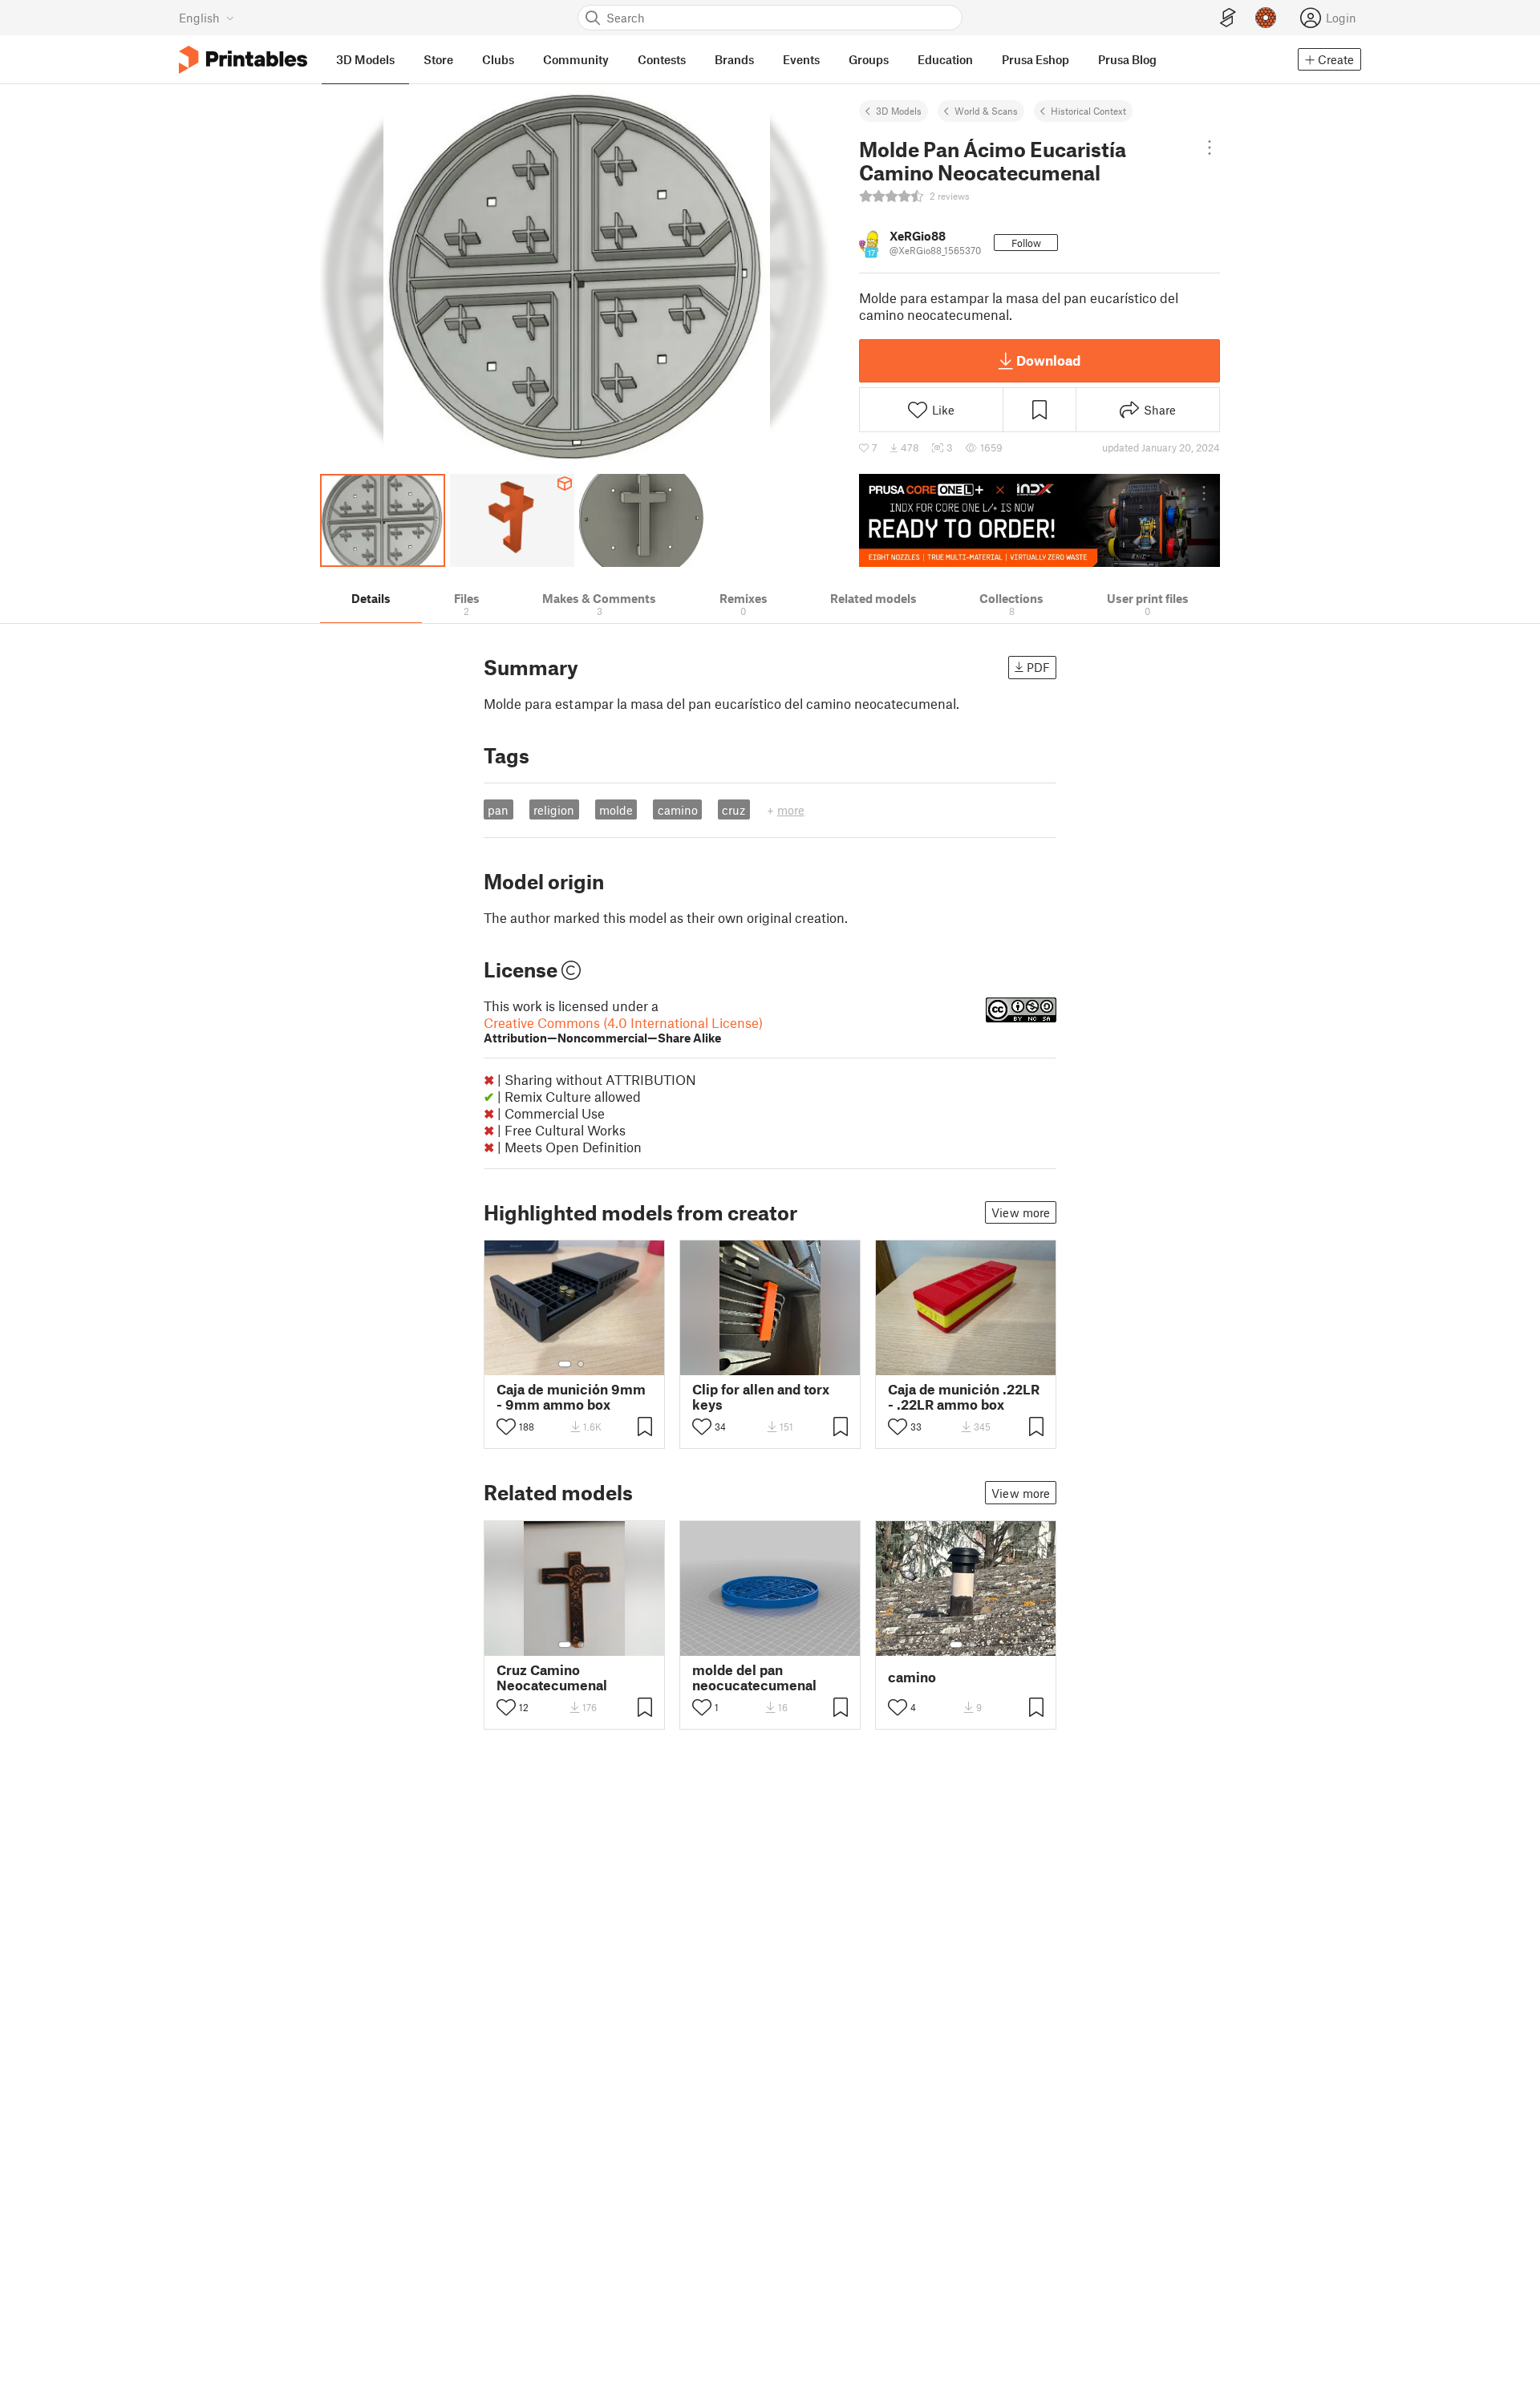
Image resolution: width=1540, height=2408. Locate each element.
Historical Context (1088, 111)
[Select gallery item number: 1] (565, 1364)
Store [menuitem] (438, 59)
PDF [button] (1038, 667)
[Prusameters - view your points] (1266, 18)
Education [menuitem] (945, 59)
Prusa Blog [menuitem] (1127, 59)
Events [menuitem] (801, 59)
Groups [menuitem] (869, 59)
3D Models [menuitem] (365, 59)
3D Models (899, 111)
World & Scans (986, 111)
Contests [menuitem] (662, 59)
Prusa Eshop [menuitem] (1035, 59)
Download (1048, 360)
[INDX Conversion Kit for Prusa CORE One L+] (1039, 520)
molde (616, 810)
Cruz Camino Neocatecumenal (552, 1678)
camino (678, 810)
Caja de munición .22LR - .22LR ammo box (964, 1397)
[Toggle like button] (506, 1427)
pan (498, 810)
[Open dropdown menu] (1209, 148)
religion (554, 810)
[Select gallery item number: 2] (581, 1364)
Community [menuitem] (576, 59)
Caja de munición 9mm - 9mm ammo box (571, 1397)
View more (1021, 1212)
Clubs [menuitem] (498, 59)
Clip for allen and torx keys (761, 1397)
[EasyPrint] (1228, 18)
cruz (734, 810)
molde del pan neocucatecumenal (754, 1678)
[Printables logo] (243, 60)
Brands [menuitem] (734, 59)
